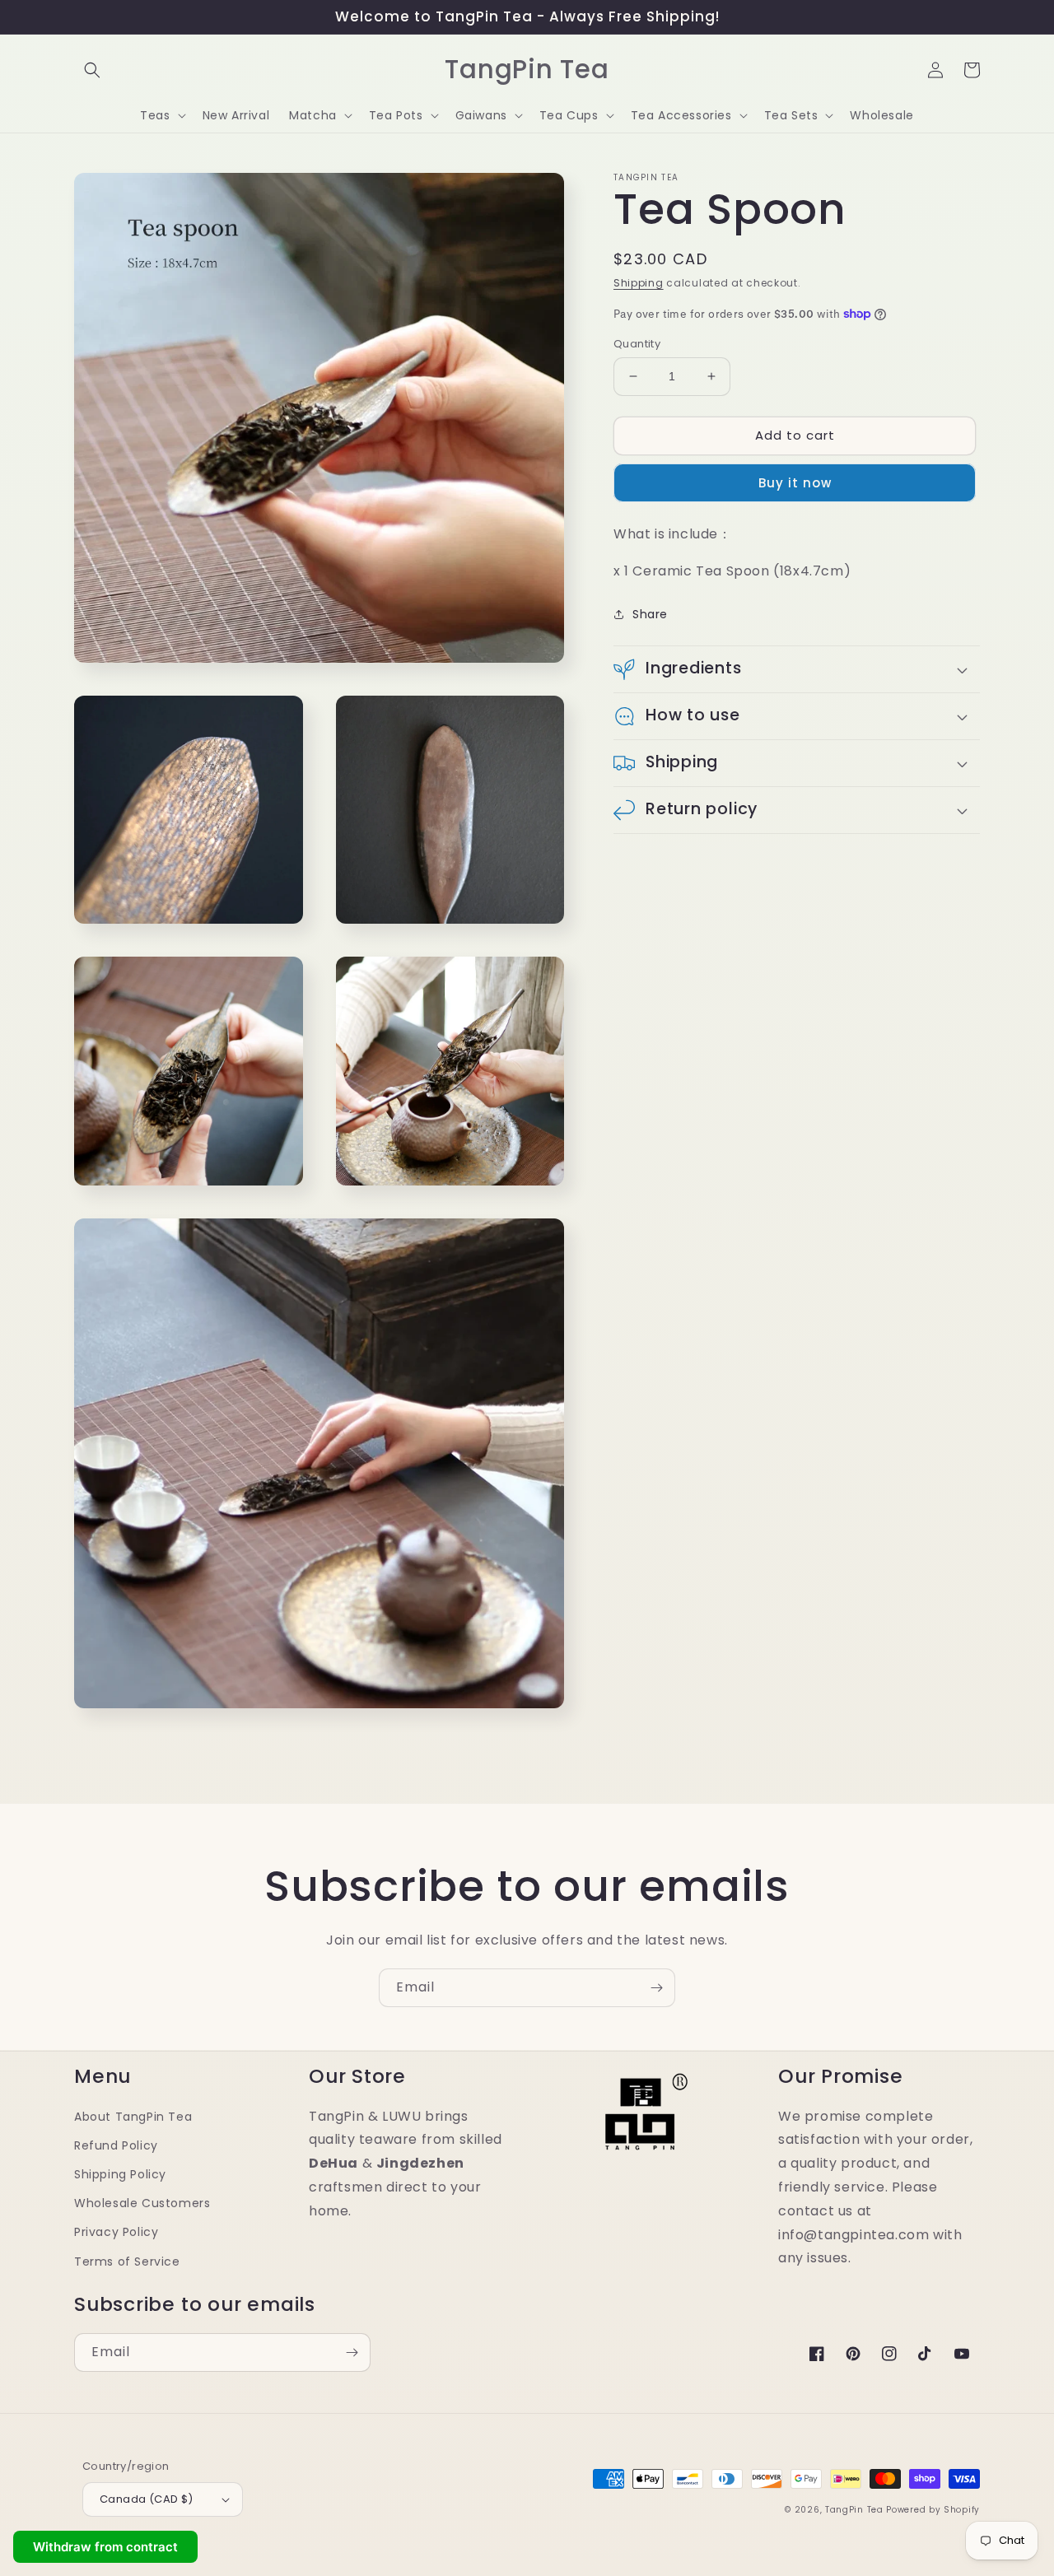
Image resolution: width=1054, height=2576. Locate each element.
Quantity (637, 344)
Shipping (639, 283)
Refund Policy (116, 2145)
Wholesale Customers (142, 2203)
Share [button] (650, 613)
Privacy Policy (116, 2232)
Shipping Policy (120, 2174)
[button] (92, 70)
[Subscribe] (656, 1988)
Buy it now (795, 483)
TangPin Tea (854, 2510)
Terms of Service (127, 2262)
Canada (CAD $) (147, 2499)
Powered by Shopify (933, 2510)
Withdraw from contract (105, 2547)
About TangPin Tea (133, 2117)
